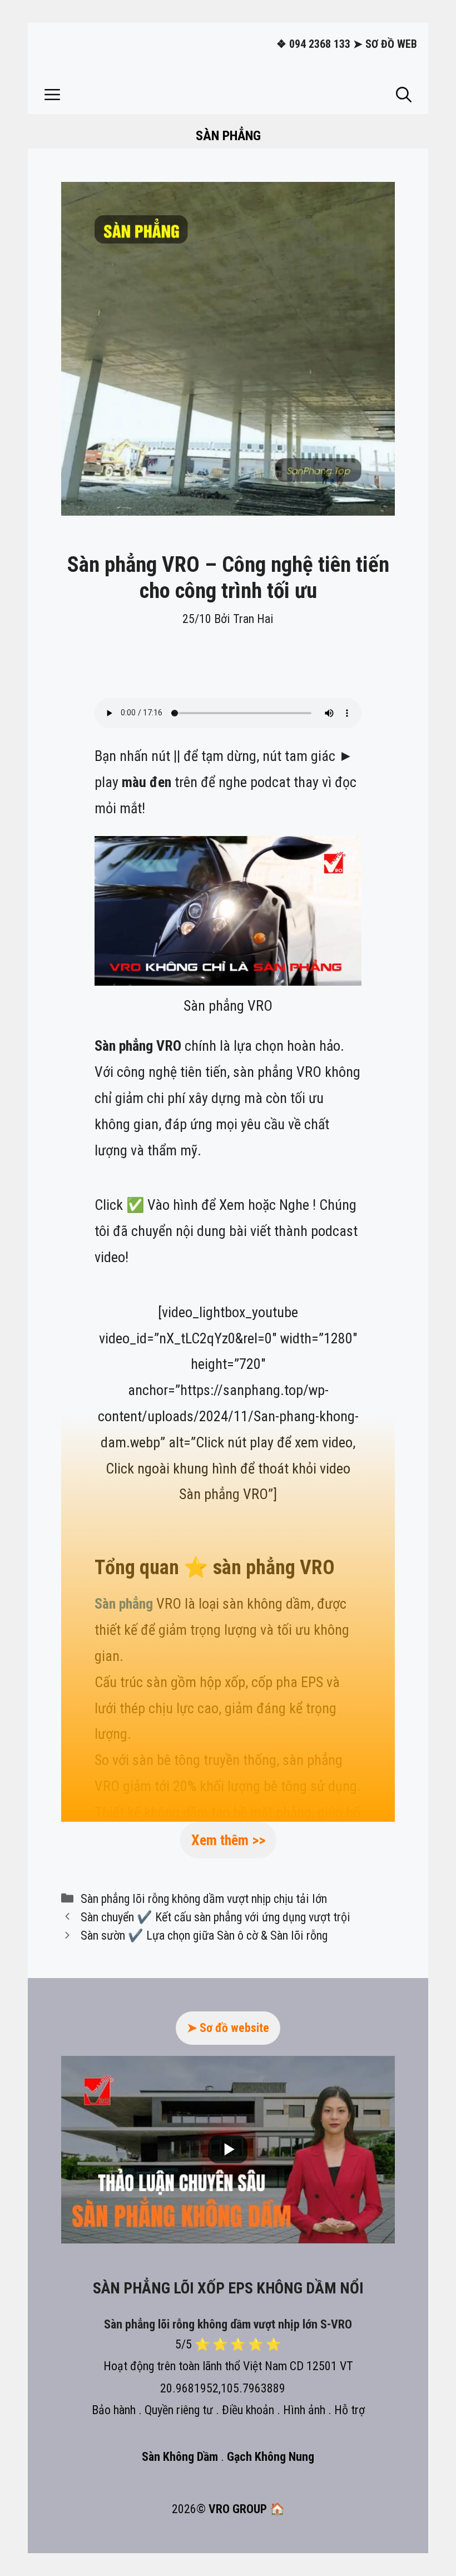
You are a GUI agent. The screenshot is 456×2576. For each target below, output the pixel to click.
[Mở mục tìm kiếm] (404, 95)
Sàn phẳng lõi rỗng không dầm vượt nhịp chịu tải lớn (204, 1898)
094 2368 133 (320, 44)
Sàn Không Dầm (181, 2457)
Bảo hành (114, 2410)
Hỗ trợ (350, 2410)
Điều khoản (248, 2410)
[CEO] (33, 2549)
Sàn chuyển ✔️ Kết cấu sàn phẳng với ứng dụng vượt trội (215, 1917)
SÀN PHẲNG (228, 136)
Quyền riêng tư (179, 2410)
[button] (52, 95)
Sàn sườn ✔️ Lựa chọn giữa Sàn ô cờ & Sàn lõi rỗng (204, 1935)
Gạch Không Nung (271, 2457)
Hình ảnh (304, 2410)
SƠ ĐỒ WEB (391, 44)
